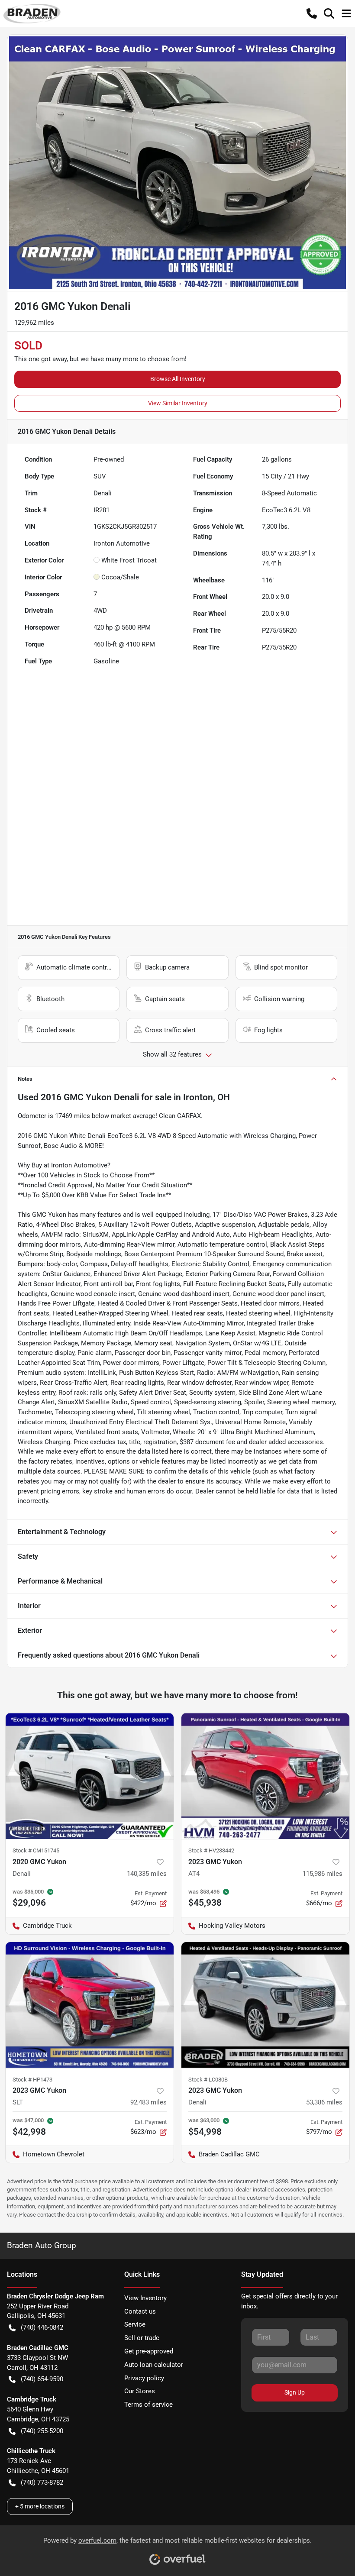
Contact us (140, 2311)
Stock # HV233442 (211, 1850)
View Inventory (145, 2298)
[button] (312, 13)
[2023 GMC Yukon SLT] (90, 2005)
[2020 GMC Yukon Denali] (90, 1776)
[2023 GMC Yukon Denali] (265, 2005)
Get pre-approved (149, 2351)
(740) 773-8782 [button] (42, 2482)
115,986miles (323, 1874)
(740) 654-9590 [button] (42, 2379)
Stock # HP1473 (32, 2080)
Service (135, 2324)
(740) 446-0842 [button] (42, 2327)
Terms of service (148, 2405)
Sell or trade (142, 2338)
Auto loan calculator (154, 2365)
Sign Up (295, 2392)
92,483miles (148, 2102)
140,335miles (147, 1874)
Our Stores (140, 2391)
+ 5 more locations (40, 2506)
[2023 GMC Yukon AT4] (265, 1776)
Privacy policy (144, 2378)
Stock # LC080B (208, 2080)
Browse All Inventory (178, 379)
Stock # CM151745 (36, 1850)
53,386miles (324, 2102)
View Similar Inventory (178, 403)
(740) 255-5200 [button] (42, 2431)
